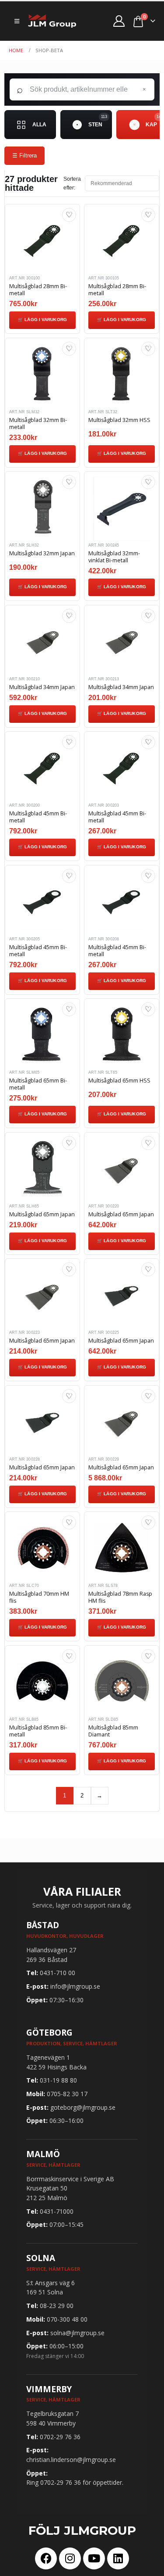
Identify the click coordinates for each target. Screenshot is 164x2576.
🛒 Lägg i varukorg (42, 320)
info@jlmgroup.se (75, 1986)
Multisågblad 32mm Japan (42, 553)
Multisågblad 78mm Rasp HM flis (120, 1597)
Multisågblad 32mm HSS (119, 420)
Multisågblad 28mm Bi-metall (38, 290)
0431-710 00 (58, 1973)
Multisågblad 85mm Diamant (113, 1731)
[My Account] (119, 21)
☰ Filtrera (24, 155)
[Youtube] (94, 2558)
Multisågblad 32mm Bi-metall (38, 423)
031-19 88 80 (58, 2080)
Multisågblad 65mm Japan (42, 1214)
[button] (17, 21)
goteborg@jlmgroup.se (83, 2107)
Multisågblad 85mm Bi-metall (38, 1731)
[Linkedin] (118, 2558)
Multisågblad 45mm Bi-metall (38, 817)
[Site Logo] (52, 21)
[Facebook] (46, 2558)
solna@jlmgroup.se (77, 2333)
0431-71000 (57, 2211)
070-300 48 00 (67, 2319)
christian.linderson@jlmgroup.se (71, 2460)
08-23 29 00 (57, 2306)
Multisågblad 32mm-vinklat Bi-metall (114, 557)
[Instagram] (70, 2558)
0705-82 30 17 (67, 2094)
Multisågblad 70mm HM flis (39, 1597)
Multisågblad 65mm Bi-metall (38, 1084)
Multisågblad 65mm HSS (119, 1081)
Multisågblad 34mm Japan (42, 687)
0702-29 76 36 (60, 2437)
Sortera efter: (72, 183)
